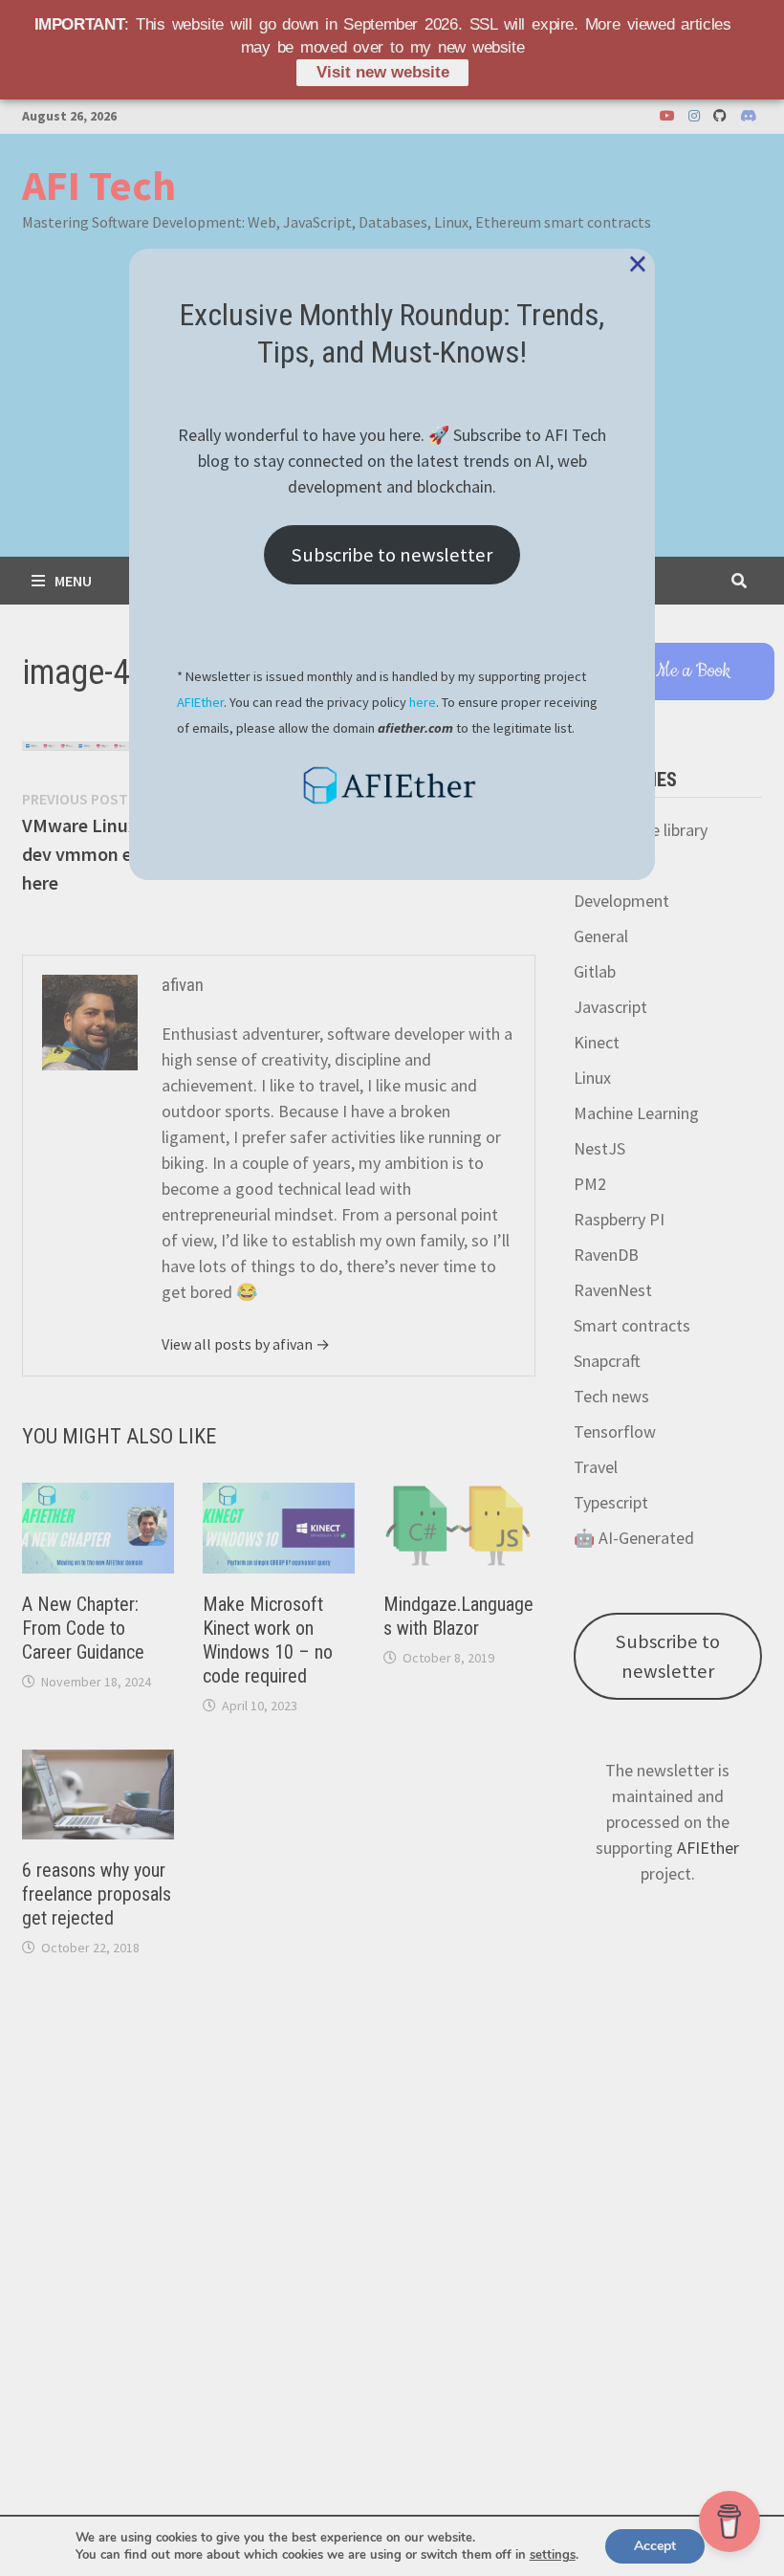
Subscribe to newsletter (392, 555)
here (423, 702)
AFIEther (200, 702)
